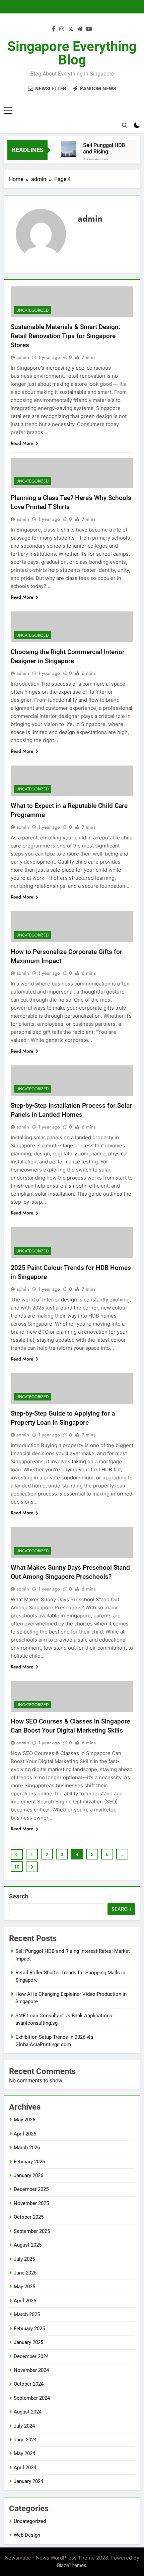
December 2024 (31, 2356)
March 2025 (27, 2314)
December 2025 (31, 2189)
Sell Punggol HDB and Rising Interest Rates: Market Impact (104, 148)
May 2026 (24, 2120)
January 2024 (28, 2481)
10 (17, 1867)
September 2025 (32, 2231)
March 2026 (27, 2148)
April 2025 (25, 2301)
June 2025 (25, 2273)
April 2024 (25, 2468)
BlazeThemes (71, 2565)
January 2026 (28, 2175)
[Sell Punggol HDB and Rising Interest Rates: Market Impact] (69, 149)
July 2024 (24, 2426)
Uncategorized (32, 310)
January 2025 (28, 2342)
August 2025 (28, 2245)
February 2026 (29, 2162)
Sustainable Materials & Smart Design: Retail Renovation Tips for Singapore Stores (65, 336)
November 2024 (31, 2370)
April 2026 (25, 2134)
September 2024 (32, 2398)
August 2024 (28, 2412)
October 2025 (29, 2217)
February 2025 (29, 2329)
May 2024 (24, 2453)
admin (23, 357)
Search (19, 1896)
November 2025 (31, 2203)
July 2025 (24, 2259)
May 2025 (24, 2287)
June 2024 (25, 2440)
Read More (22, 443)
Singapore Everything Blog (72, 53)
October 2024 (29, 2384)
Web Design (27, 2535)
